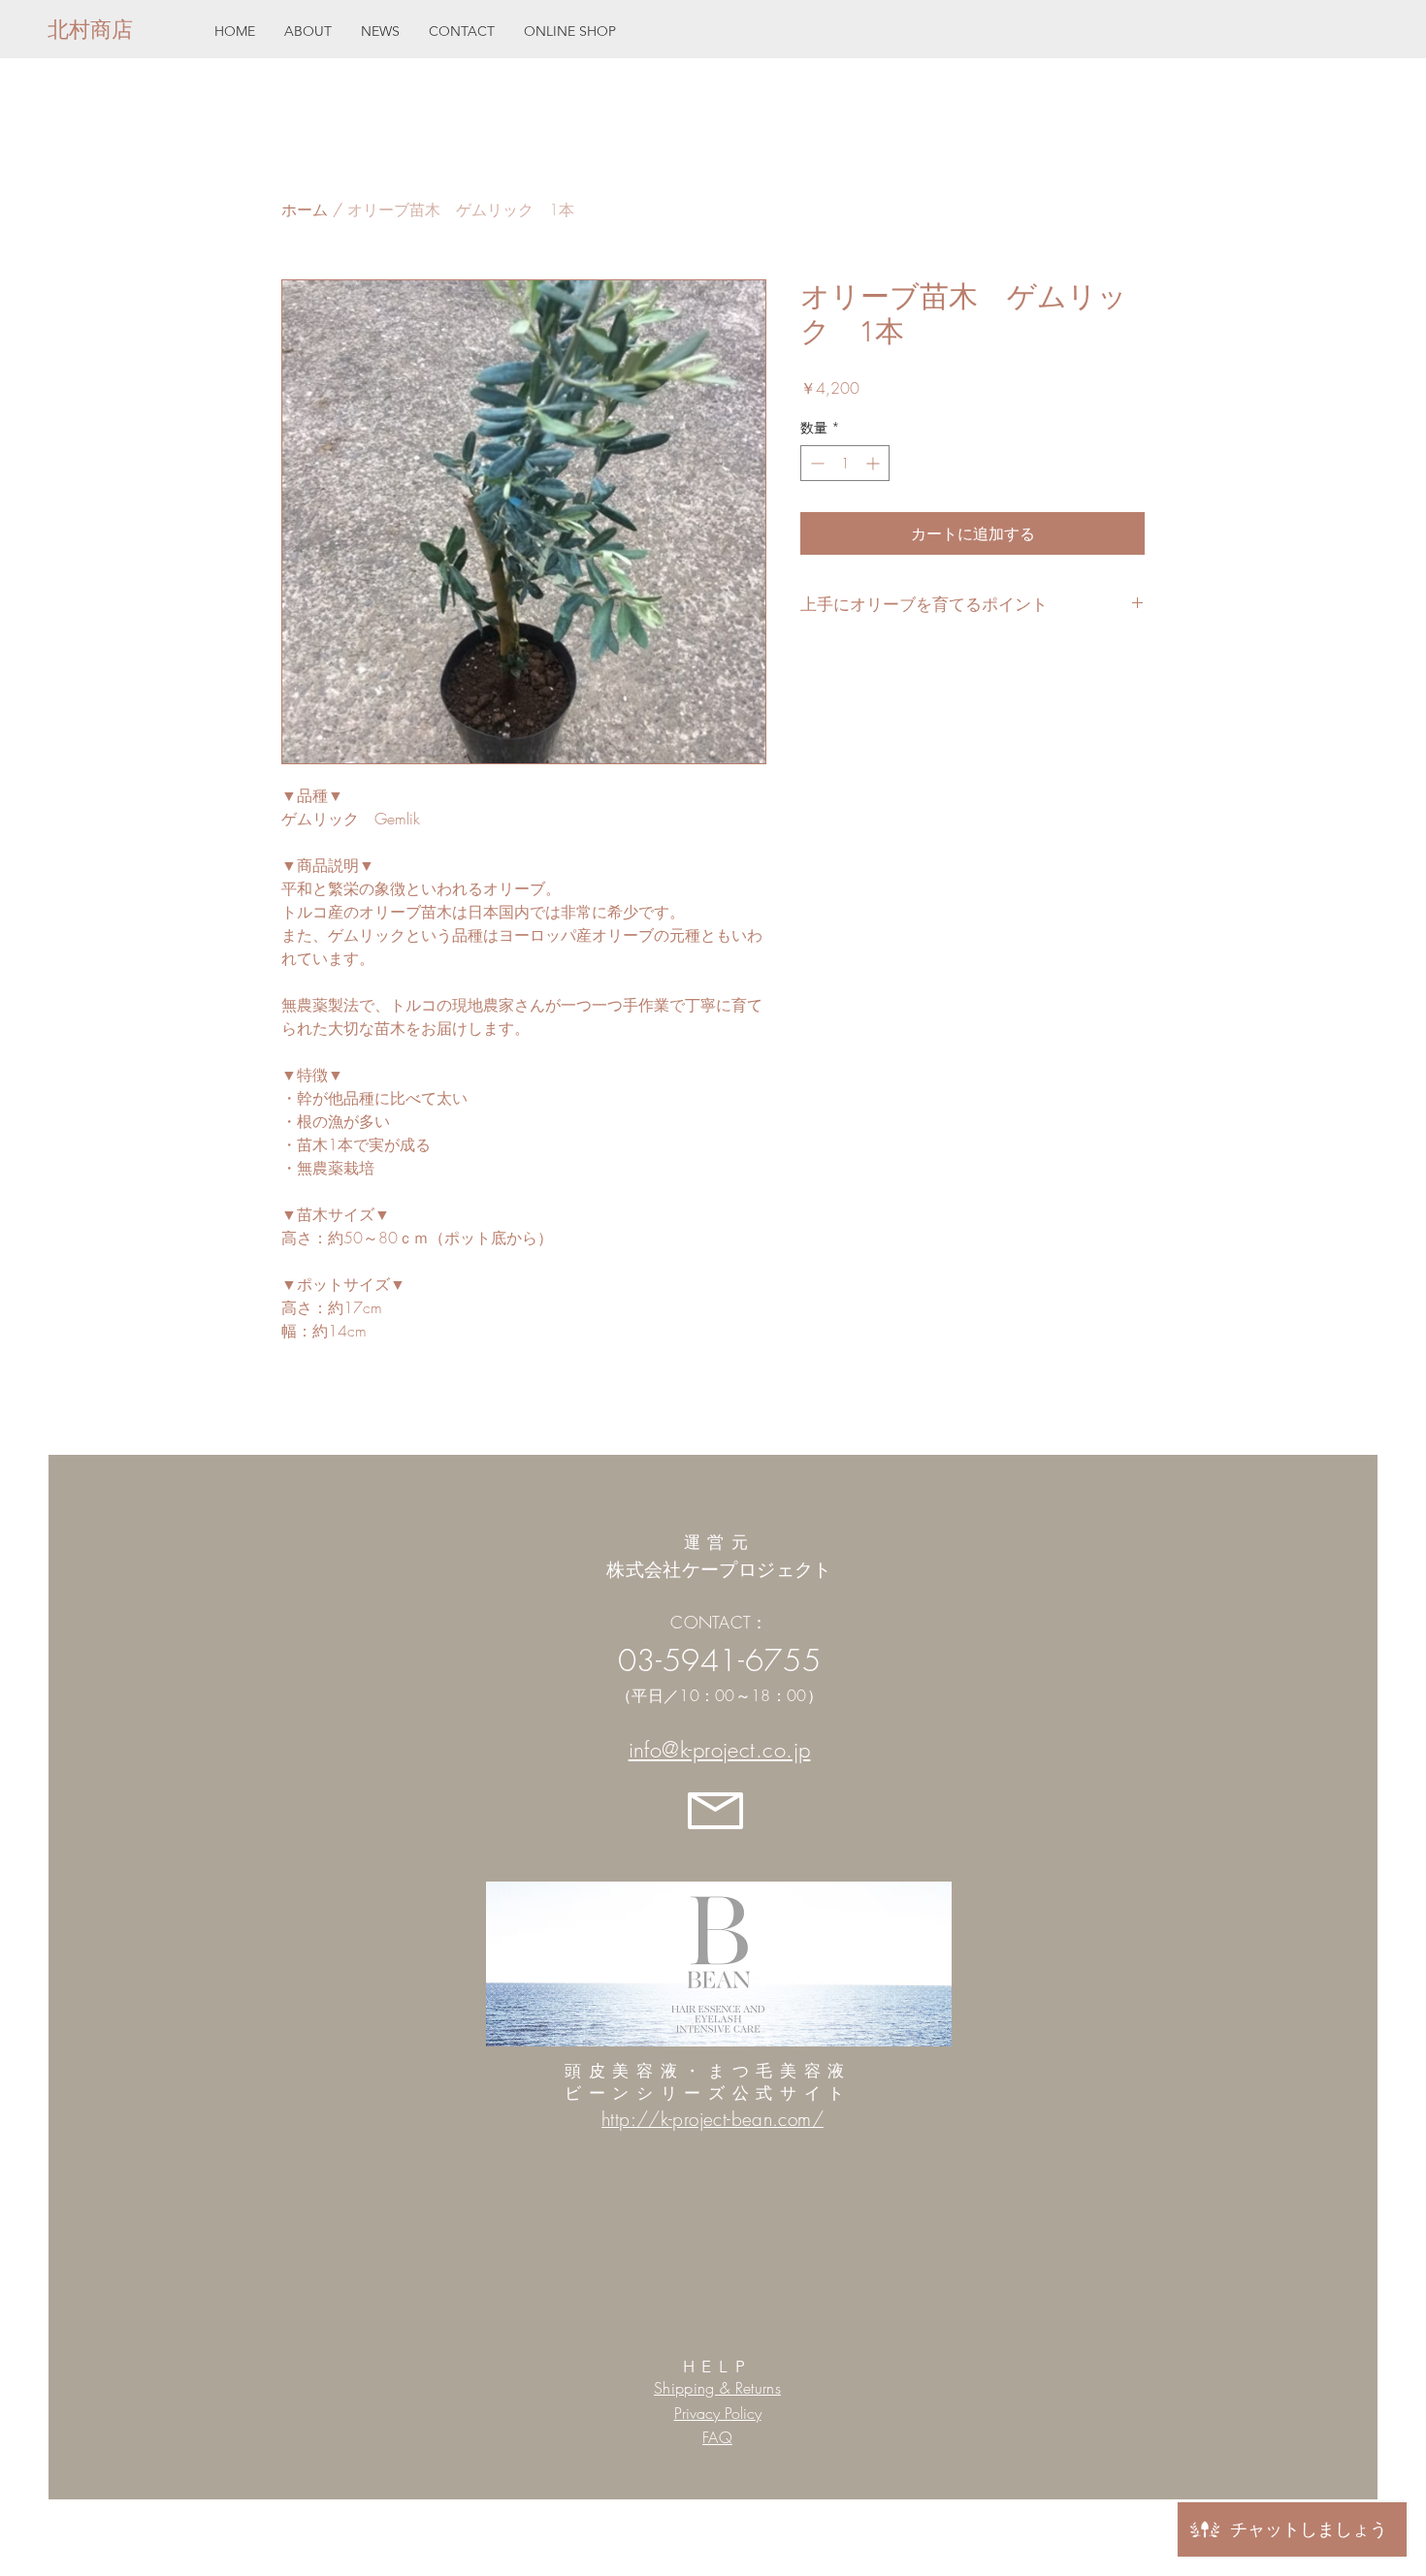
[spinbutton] (845, 463)
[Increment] (875, 463)
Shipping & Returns (717, 2388)
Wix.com (856, 2540)
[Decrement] (815, 463)
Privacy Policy (718, 2413)
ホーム (305, 209)
